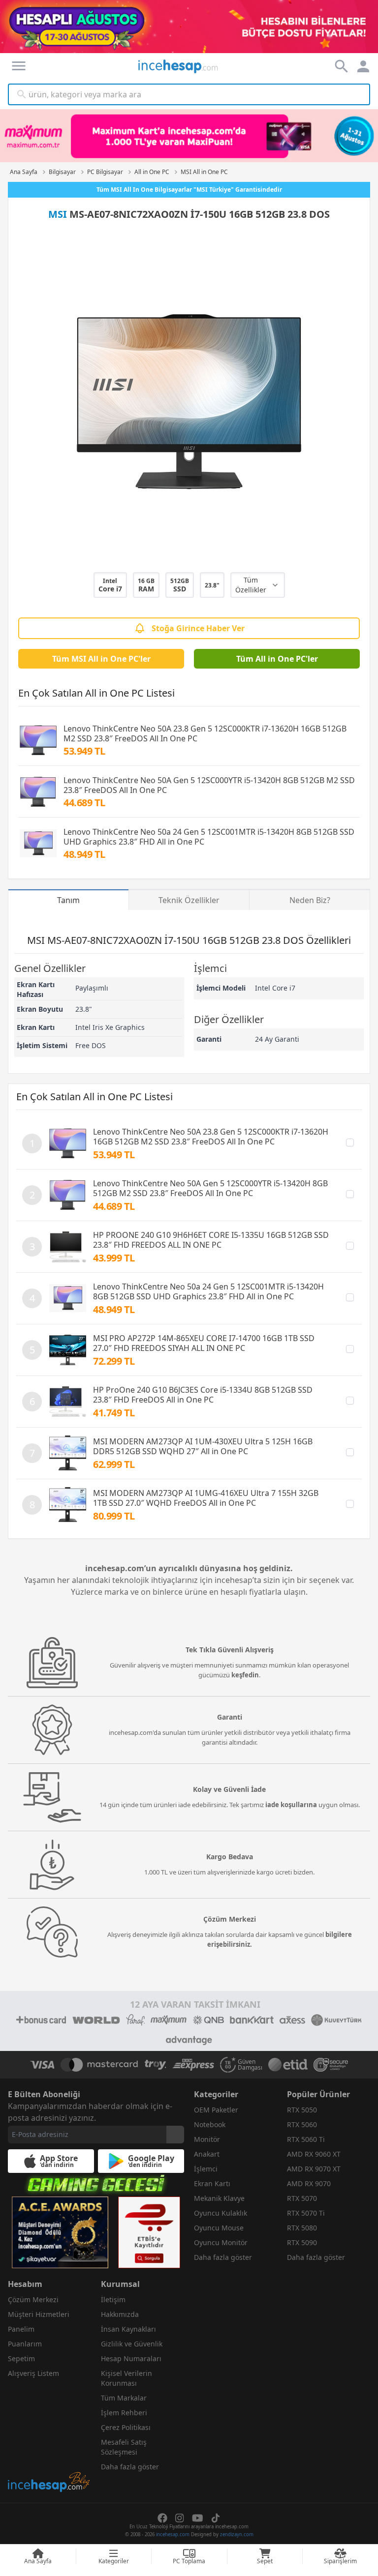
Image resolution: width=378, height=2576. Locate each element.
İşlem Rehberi (124, 2413)
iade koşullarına (291, 1805)
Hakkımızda (120, 2314)
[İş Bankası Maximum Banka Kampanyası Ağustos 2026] (189, 136)
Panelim (21, 2329)
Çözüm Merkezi (33, 2299)
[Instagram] (180, 2518)
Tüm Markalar (124, 2398)
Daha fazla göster (223, 2257)
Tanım (68, 900)
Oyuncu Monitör (221, 2242)
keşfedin (245, 1675)
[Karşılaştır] (350, 1142)
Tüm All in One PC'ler (277, 659)
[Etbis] (149, 2232)
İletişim (113, 2299)
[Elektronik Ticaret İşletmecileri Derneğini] (288, 2065)
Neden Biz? (310, 900)
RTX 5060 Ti (306, 2139)
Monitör (207, 2139)
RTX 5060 (302, 2124)
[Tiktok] (216, 2518)
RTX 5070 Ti (306, 2213)
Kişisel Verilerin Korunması (126, 2378)
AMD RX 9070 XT (314, 2169)
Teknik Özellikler (189, 900)
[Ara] (22, 94)
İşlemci (206, 2169)
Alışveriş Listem (33, 2373)
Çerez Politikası (126, 2427)
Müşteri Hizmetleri (39, 2314)
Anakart (207, 2154)
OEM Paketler (216, 2110)
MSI (58, 214)
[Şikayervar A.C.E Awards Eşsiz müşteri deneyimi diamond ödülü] (60, 2232)
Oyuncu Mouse (219, 2228)
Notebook (210, 2124)
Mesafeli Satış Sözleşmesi (124, 2447)
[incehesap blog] (49, 2438)
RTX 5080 (302, 2228)
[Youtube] (198, 2518)
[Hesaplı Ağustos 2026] (189, 27)
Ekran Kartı (212, 2183)
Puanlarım (25, 2344)
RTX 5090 (302, 2242)
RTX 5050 (302, 2110)
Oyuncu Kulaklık (220, 2213)
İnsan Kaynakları (128, 2329)
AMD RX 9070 (309, 2183)
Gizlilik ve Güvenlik (132, 2344)
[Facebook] (162, 2518)
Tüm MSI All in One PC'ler (101, 659)
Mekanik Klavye (219, 2198)
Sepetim (21, 2358)
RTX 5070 (302, 2198)
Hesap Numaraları (131, 2358)
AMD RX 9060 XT (314, 2154)
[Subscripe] (175, 2135)
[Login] (19, 66)
